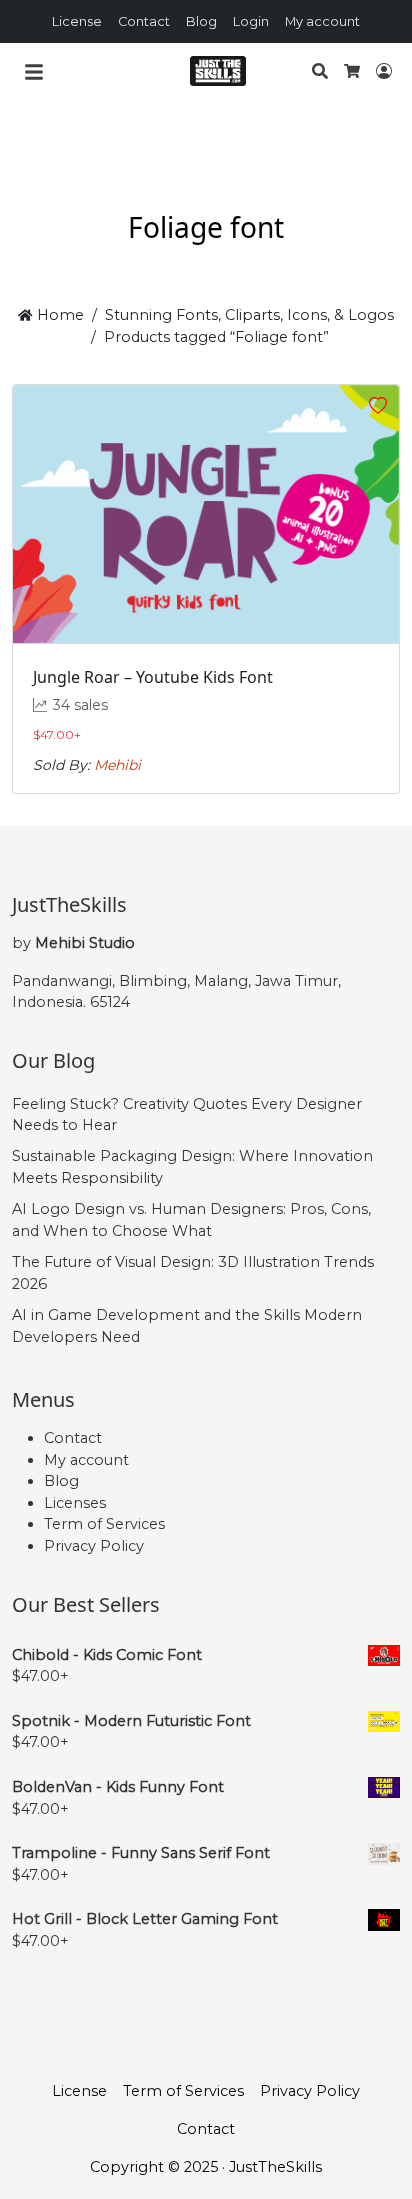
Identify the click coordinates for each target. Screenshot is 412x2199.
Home (58, 315)
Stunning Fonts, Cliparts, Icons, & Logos (249, 315)
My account (322, 21)
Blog (201, 21)
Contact (144, 21)
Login (251, 21)
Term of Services (104, 1524)
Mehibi (117, 765)
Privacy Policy (94, 1546)
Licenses (75, 1503)
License (77, 21)
